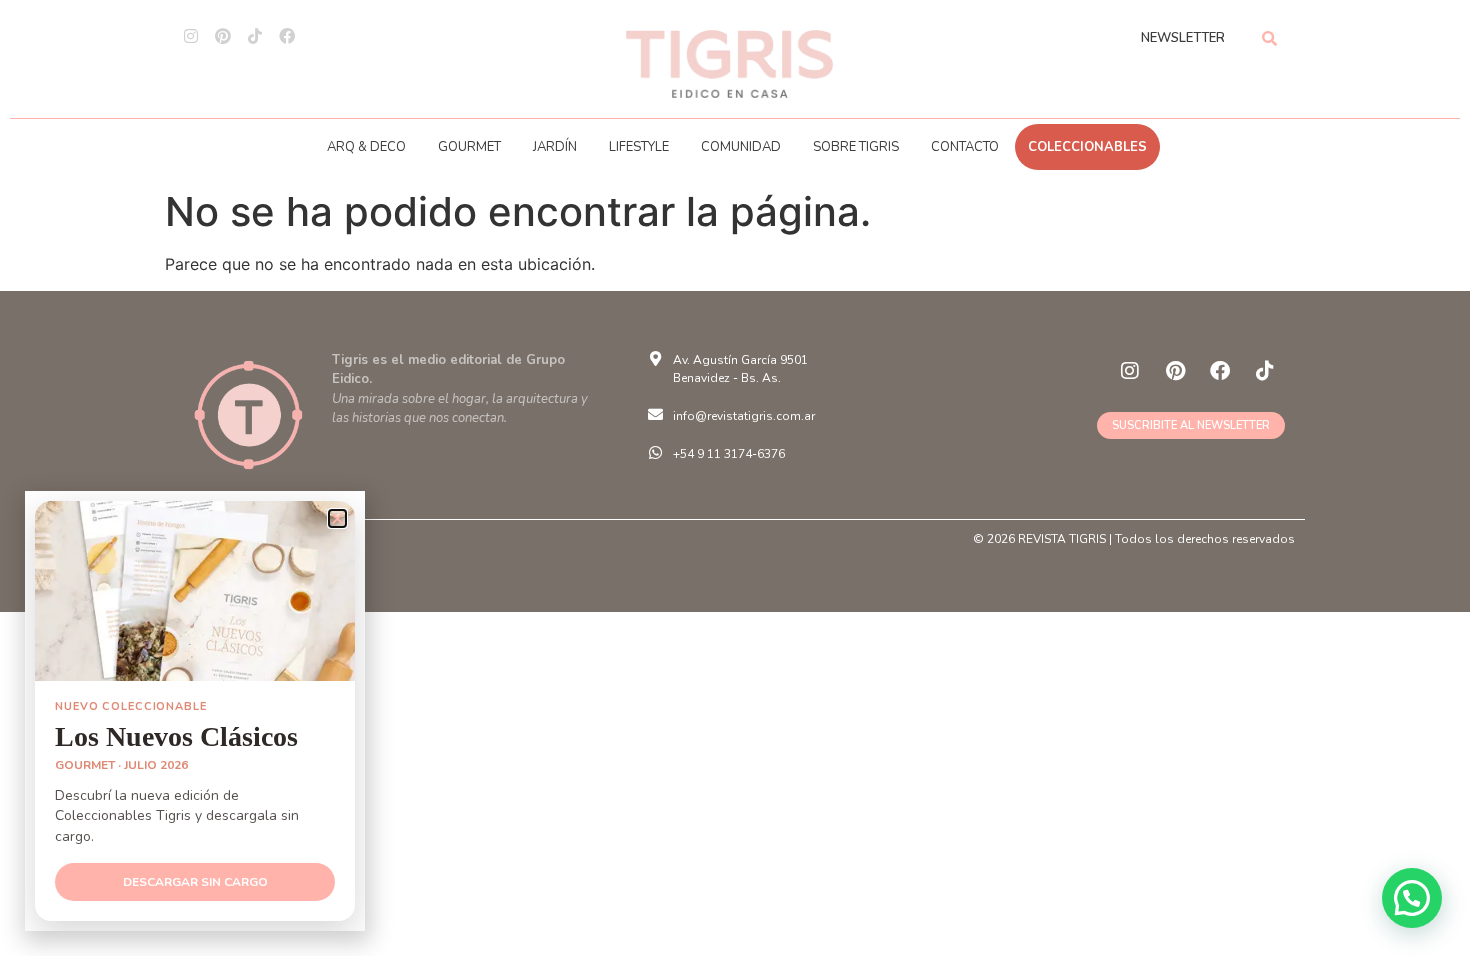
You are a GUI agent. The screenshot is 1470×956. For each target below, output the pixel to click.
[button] (1412, 898)
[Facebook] (287, 36)
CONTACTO (965, 147)
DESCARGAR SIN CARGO (195, 882)
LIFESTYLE (639, 147)
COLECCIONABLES (1087, 147)
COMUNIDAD (741, 147)
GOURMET (469, 147)
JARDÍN (555, 147)
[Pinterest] (223, 36)
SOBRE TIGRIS (856, 147)
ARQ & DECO (366, 147)
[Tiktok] (255, 36)
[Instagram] (191, 36)
